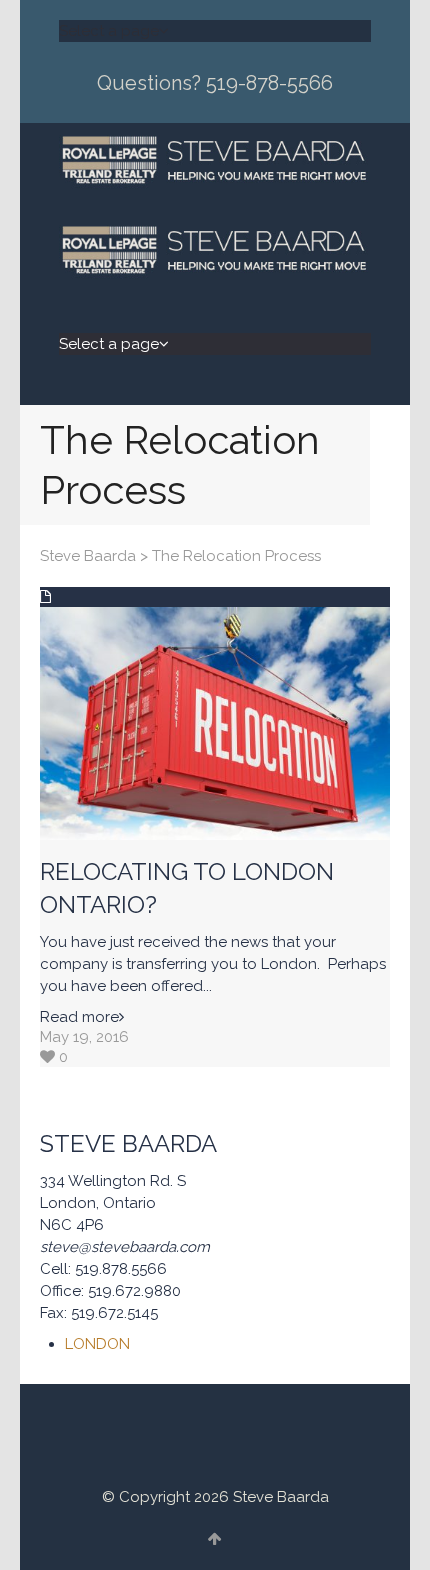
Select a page (109, 31)
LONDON (97, 1344)
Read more (79, 1017)
